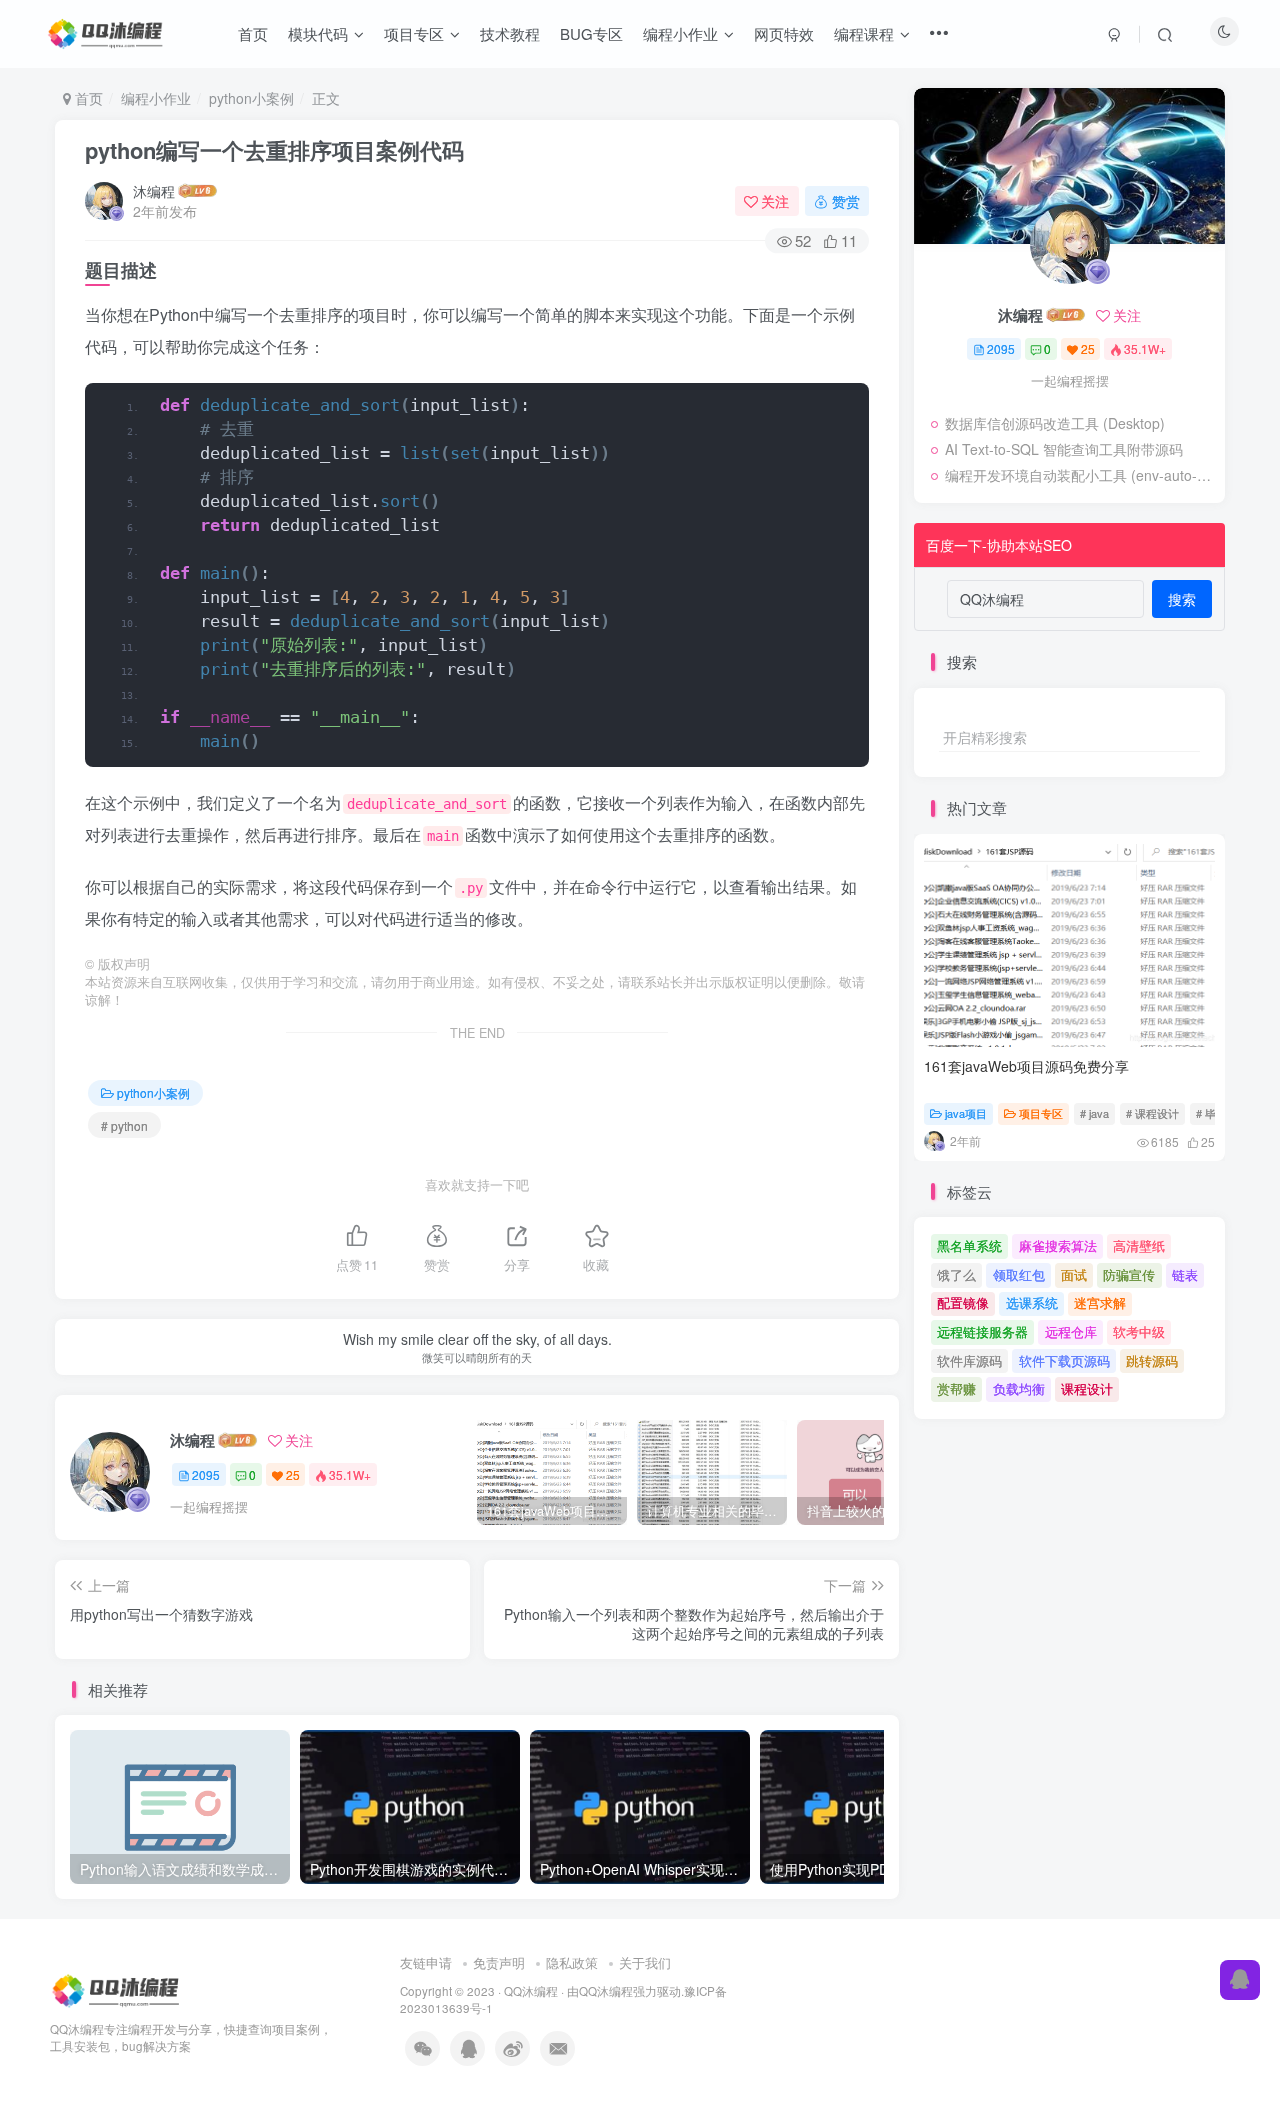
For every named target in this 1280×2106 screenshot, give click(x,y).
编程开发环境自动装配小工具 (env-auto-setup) (1080, 475)
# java (1094, 1113)
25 (293, 1474)
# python (124, 1125)
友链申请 (426, 1962)
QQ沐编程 (531, 1991)
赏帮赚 (956, 1388)
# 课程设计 (1152, 1113)
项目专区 (1041, 1113)
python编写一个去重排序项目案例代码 (274, 150)
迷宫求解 (1100, 1302)
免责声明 (499, 1962)
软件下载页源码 (1064, 1360)
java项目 (966, 1113)
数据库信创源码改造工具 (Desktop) (1055, 423)
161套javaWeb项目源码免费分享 (1026, 1066)
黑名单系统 (969, 1245)
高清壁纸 (1139, 1245)
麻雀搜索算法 (1058, 1245)
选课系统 (1032, 1302)
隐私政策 (572, 1962)
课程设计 (1087, 1388)
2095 (206, 1474)
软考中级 (1139, 1331)
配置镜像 (963, 1302)
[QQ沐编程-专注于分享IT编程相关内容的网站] (117, 1988)
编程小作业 (156, 98)
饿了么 (956, 1274)
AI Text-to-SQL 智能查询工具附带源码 (1064, 449)
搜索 (1182, 599)
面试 (1074, 1274)
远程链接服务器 (982, 1331)
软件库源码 (969, 1360)
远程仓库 (1071, 1331)
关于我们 (645, 1962)
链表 (1185, 1274)
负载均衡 (1019, 1388)
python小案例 (251, 98)
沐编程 (154, 191)
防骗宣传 (1129, 1274)
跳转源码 (1152, 1360)
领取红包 (1019, 1274)
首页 (87, 98)
